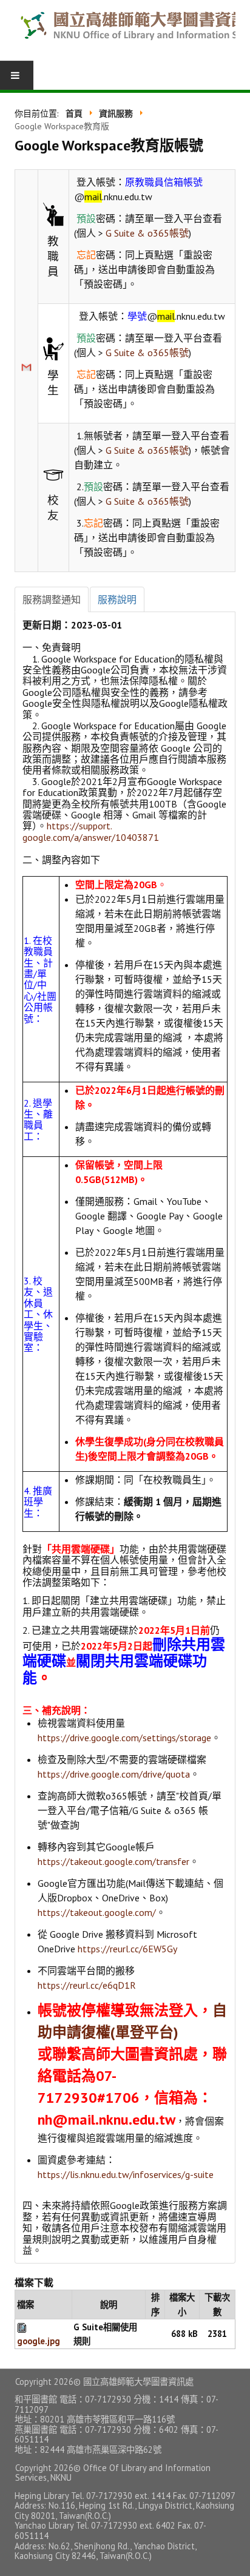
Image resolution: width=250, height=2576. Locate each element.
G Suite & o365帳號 (147, 233)
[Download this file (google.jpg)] (23, 2327)
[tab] (52, 599)
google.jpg (39, 2341)
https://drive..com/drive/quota (114, 1774)
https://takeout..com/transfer (113, 1861)
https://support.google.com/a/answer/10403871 (91, 831)
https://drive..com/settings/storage (124, 1738)
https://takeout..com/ (97, 1912)
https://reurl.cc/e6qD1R (87, 1985)
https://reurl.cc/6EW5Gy (127, 1949)
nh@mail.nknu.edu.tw (106, 2119)
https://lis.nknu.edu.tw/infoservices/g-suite (126, 2174)
